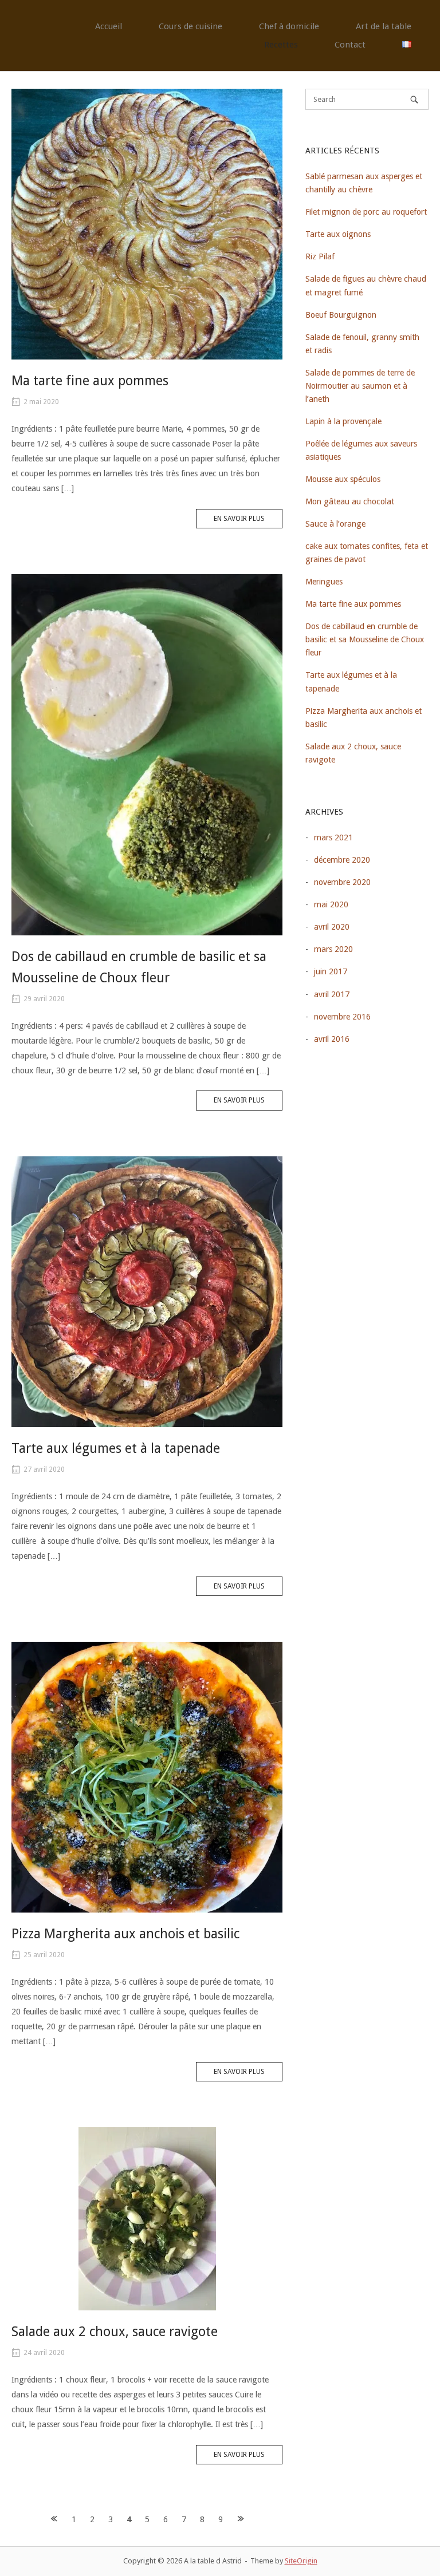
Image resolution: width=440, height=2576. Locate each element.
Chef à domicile (289, 26)
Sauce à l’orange (335, 524)
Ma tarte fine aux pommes (90, 381)
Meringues (324, 582)
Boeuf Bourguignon (341, 315)
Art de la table (384, 26)
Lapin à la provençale (343, 421)
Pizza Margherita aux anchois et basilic (125, 1934)
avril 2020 (332, 927)
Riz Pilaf (320, 256)
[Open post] (147, 224)
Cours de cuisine (190, 26)
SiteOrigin (301, 2561)
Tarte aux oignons (338, 234)
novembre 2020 (342, 882)
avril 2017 (332, 994)
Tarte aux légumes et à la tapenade (116, 1449)
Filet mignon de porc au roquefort (366, 212)
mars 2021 (333, 837)
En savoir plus (239, 519)
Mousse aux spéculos (343, 479)
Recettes (281, 45)
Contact (350, 45)
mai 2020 (331, 904)
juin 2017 (331, 971)
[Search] (414, 99)
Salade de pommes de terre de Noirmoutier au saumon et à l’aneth (360, 386)
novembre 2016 (342, 1017)
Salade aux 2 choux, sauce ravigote (115, 2332)
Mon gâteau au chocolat (350, 501)
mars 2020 (333, 949)
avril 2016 (332, 1039)
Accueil (109, 26)
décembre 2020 (342, 860)
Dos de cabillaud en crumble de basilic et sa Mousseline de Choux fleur (365, 639)
